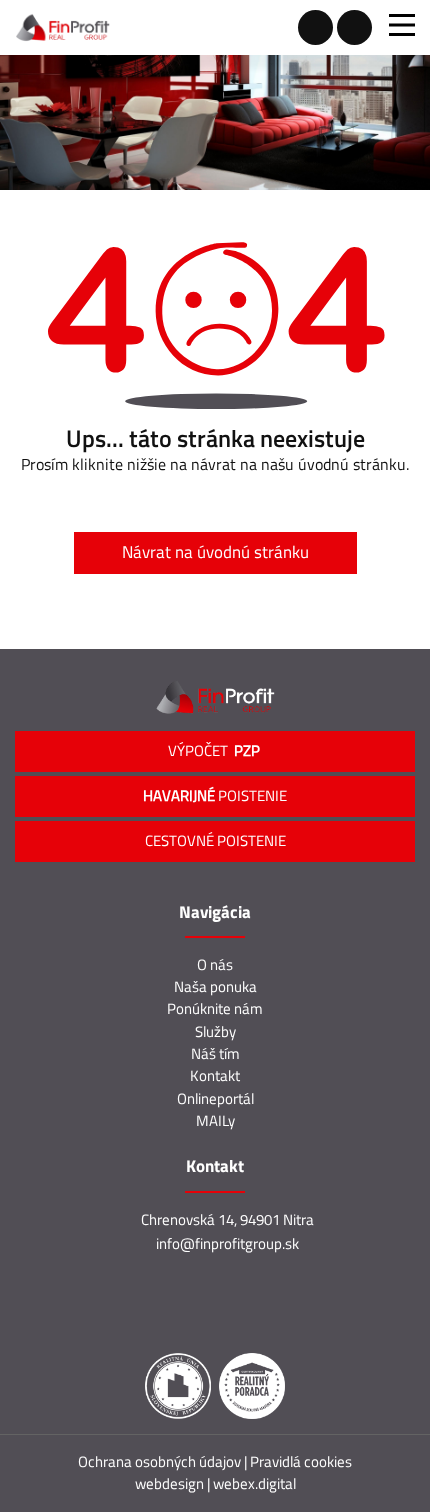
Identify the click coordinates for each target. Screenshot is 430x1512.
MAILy (215, 1120)
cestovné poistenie (215, 840)
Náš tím (215, 1053)
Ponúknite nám (215, 1008)
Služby (215, 1031)
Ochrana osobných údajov (161, 1461)
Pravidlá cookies (301, 1461)
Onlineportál (215, 1098)
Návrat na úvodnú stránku (215, 552)
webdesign (169, 1483)
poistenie (215, 795)
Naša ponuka (215, 986)
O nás (215, 964)
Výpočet (215, 750)
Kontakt (215, 1075)
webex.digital (254, 1483)
